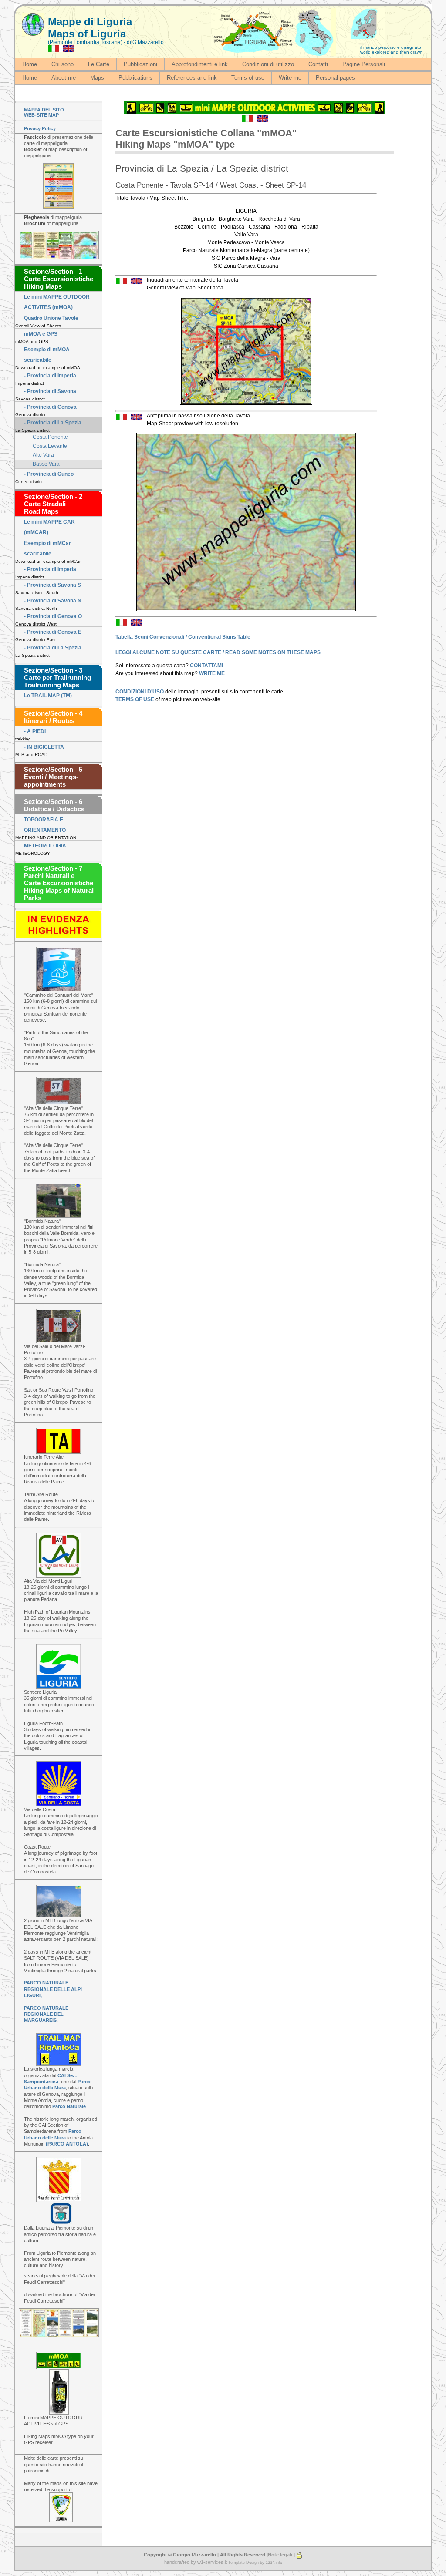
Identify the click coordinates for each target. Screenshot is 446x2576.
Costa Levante (50, 446)
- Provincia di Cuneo (49, 474)
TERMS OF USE (135, 699)
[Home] (33, 25)
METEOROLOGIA (45, 846)
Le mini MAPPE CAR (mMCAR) (49, 527)
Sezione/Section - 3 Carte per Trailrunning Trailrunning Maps (57, 678)
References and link (192, 78)
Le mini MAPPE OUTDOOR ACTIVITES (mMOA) (57, 302)
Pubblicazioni (140, 64)
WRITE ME (212, 673)
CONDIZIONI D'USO (140, 692)
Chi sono (63, 64)
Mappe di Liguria (90, 22)
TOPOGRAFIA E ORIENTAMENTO (45, 825)
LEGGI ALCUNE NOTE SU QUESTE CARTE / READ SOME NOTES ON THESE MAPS (218, 652)
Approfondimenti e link (200, 64)
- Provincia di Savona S (52, 585)
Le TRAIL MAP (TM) (48, 696)
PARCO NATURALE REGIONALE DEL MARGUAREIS (46, 2014)
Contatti (318, 64)
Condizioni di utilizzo (268, 64)
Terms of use (248, 78)
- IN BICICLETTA (44, 747)
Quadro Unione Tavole (51, 318)
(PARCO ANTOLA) (67, 2144)
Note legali (280, 2555)
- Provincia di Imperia (50, 376)
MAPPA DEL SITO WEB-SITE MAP (44, 112)
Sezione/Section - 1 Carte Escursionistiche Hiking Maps (59, 279)
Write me (290, 78)
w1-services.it (212, 2562)
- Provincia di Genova (50, 407)
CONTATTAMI (206, 666)
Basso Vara (46, 464)
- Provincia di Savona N (53, 601)
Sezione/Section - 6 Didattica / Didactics (54, 805)
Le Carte (99, 64)
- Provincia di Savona (50, 391)
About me (64, 78)
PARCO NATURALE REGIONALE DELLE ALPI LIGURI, (53, 1989)
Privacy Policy (40, 128)
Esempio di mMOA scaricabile (47, 355)
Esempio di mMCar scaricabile (47, 548)
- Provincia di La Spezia (53, 423)
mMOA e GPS (41, 334)
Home (30, 64)
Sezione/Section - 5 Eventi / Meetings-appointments (53, 777)
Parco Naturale (69, 2106)
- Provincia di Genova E (53, 632)
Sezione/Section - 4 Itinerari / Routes (53, 717)
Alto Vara (43, 455)
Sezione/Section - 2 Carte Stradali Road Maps (53, 504)
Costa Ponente (50, 437)
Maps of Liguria (87, 34)
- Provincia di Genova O (53, 616)
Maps (97, 78)
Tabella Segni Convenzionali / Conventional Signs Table (183, 637)
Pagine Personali (364, 64)
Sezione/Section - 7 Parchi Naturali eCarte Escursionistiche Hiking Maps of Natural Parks (59, 883)
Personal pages (335, 78)
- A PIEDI (35, 731)
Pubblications (135, 78)
